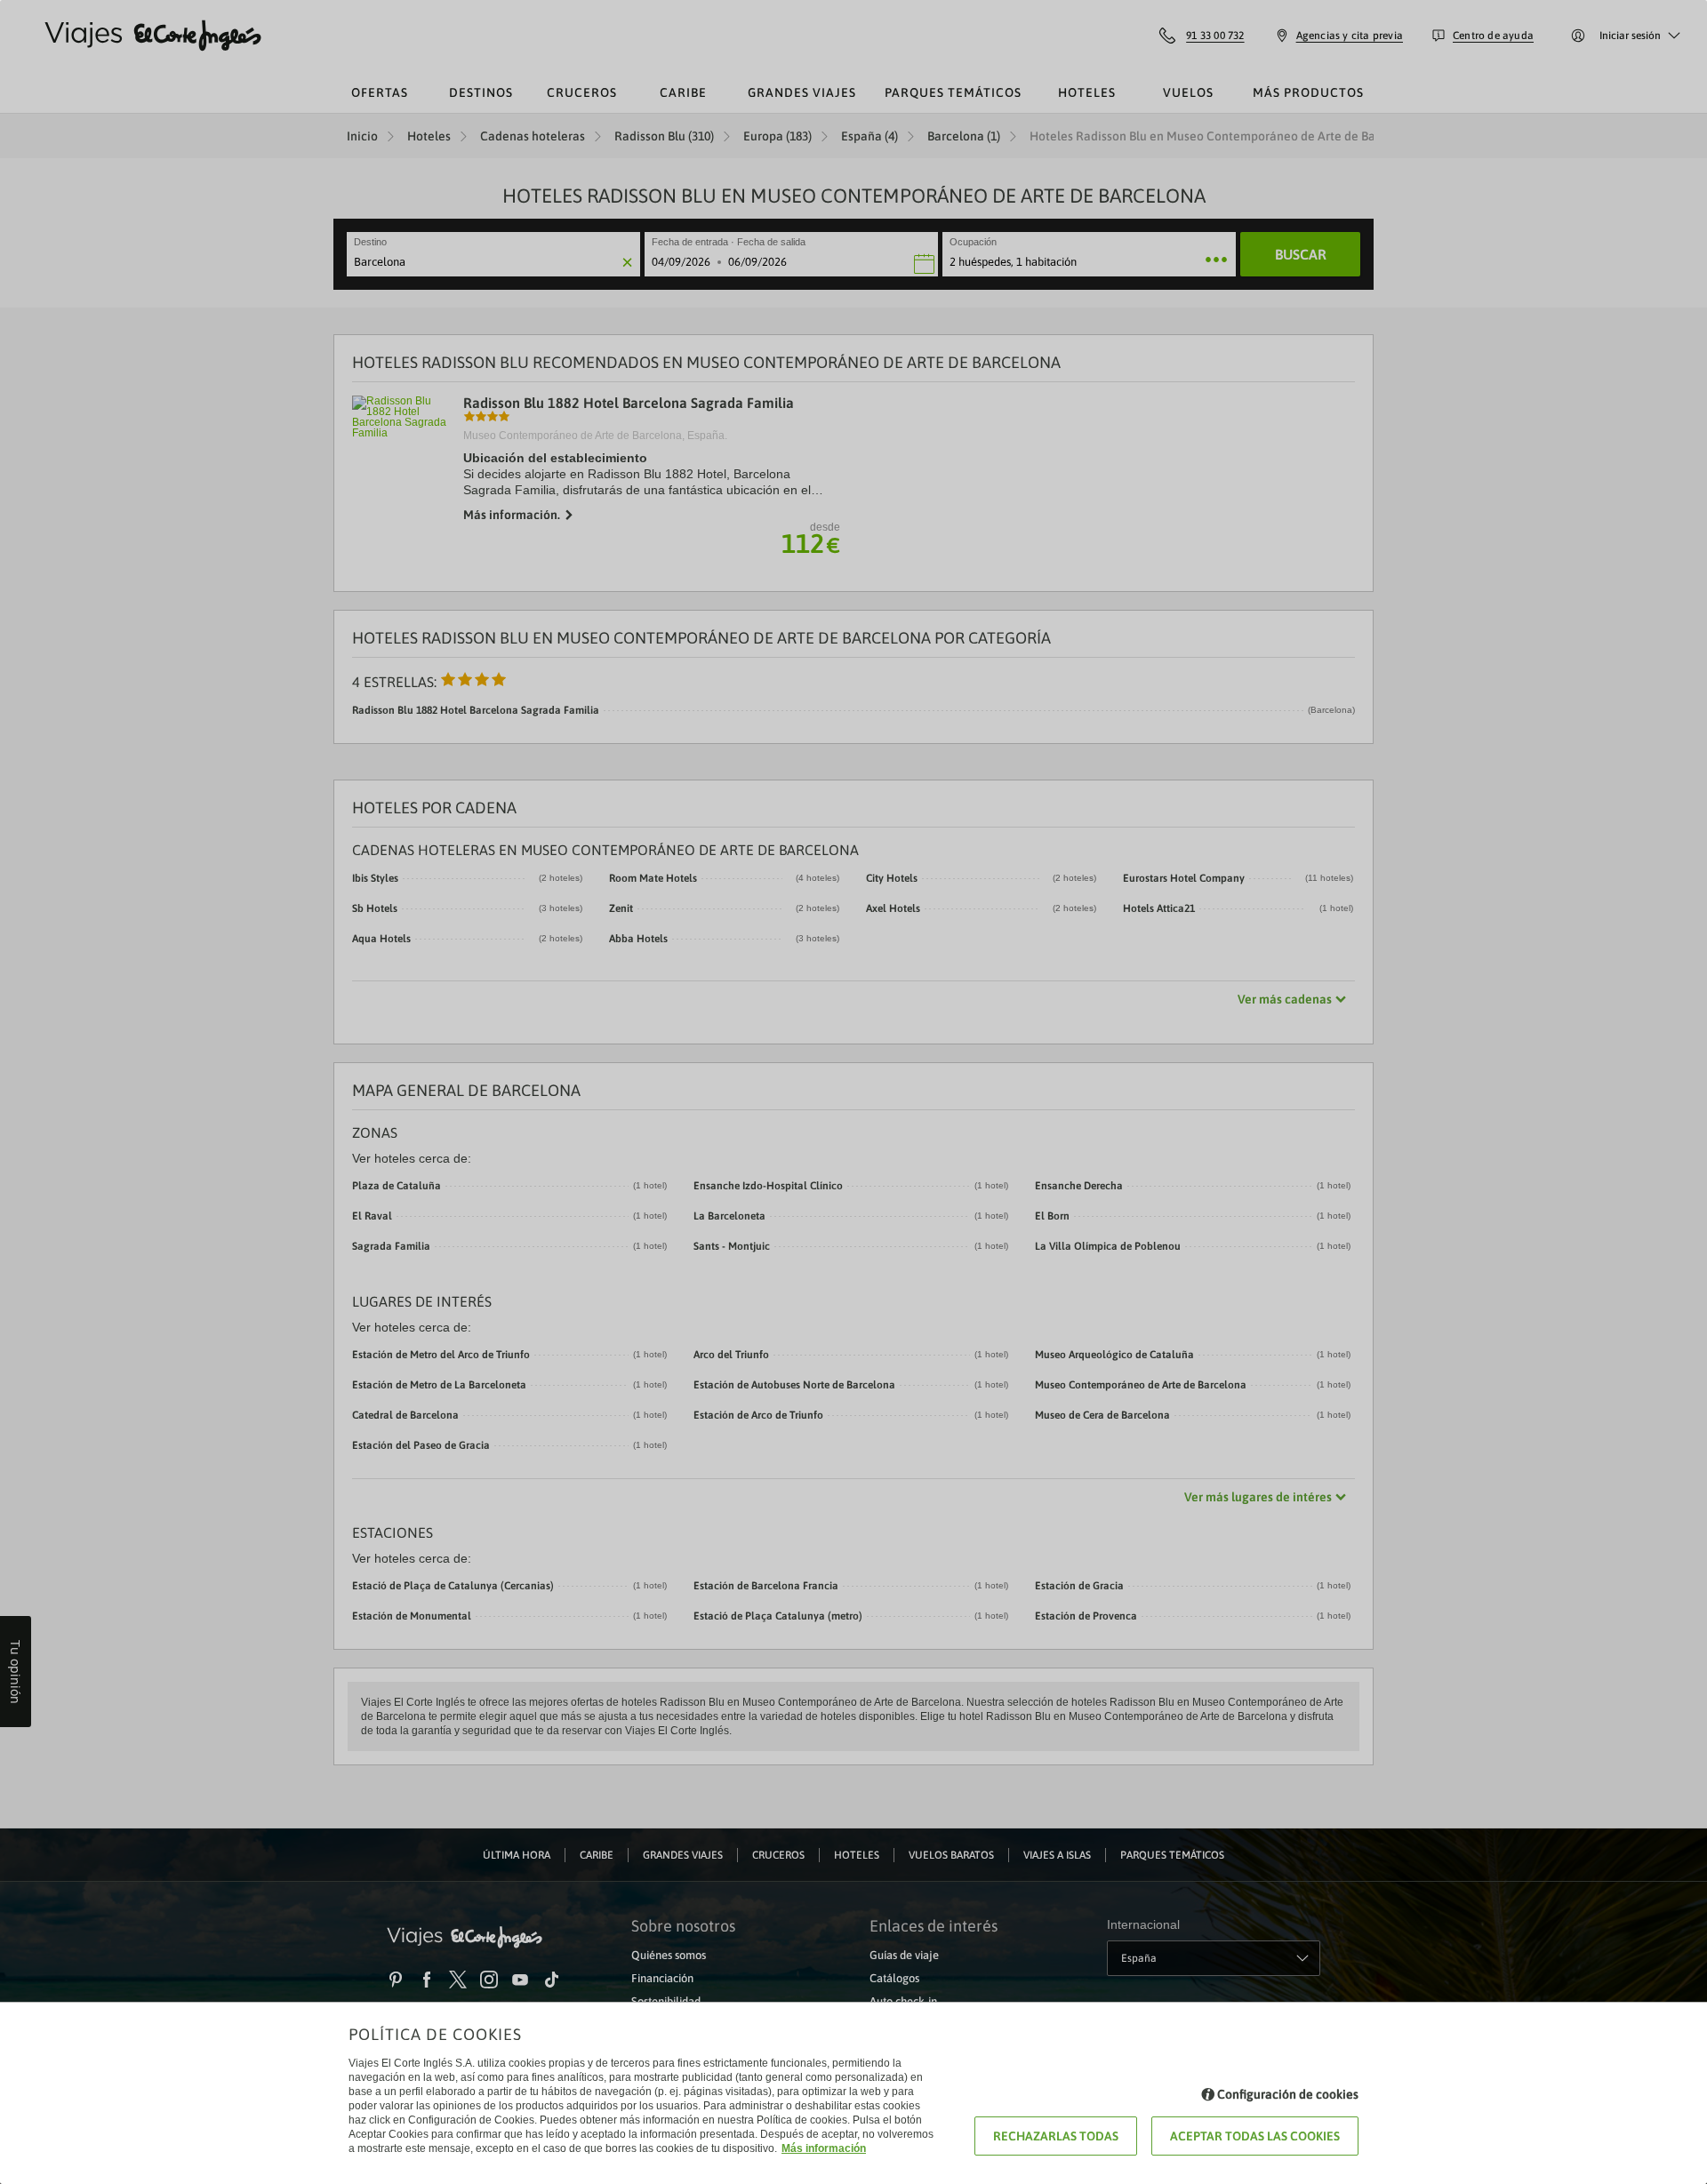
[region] (853, 1092)
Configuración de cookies (1288, 2094)
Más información (824, 2148)
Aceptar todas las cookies (1255, 2136)
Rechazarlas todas (1056, 2136)
